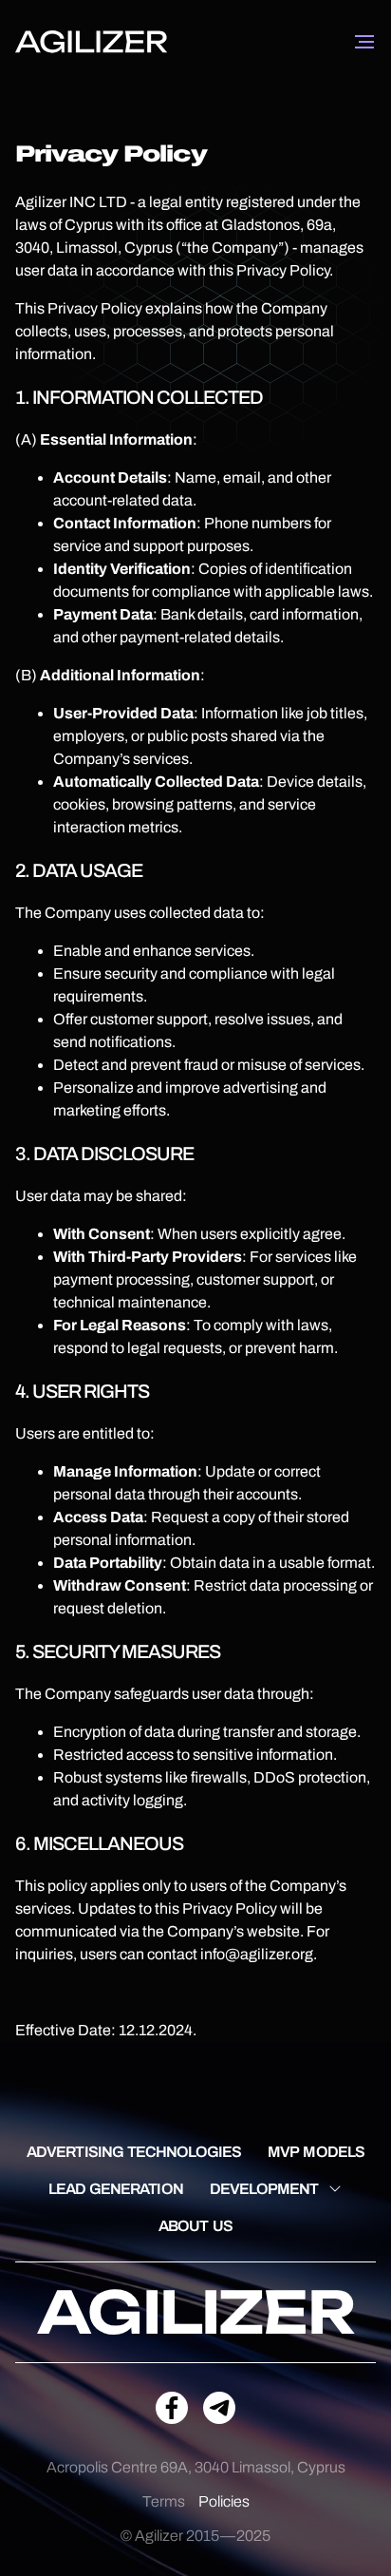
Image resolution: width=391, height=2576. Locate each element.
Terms (164, 2501)
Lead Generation (116, 2189)
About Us (195, 2226)
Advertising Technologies (134, 2152)
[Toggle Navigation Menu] (364, 42)
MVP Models (316, 2152)
